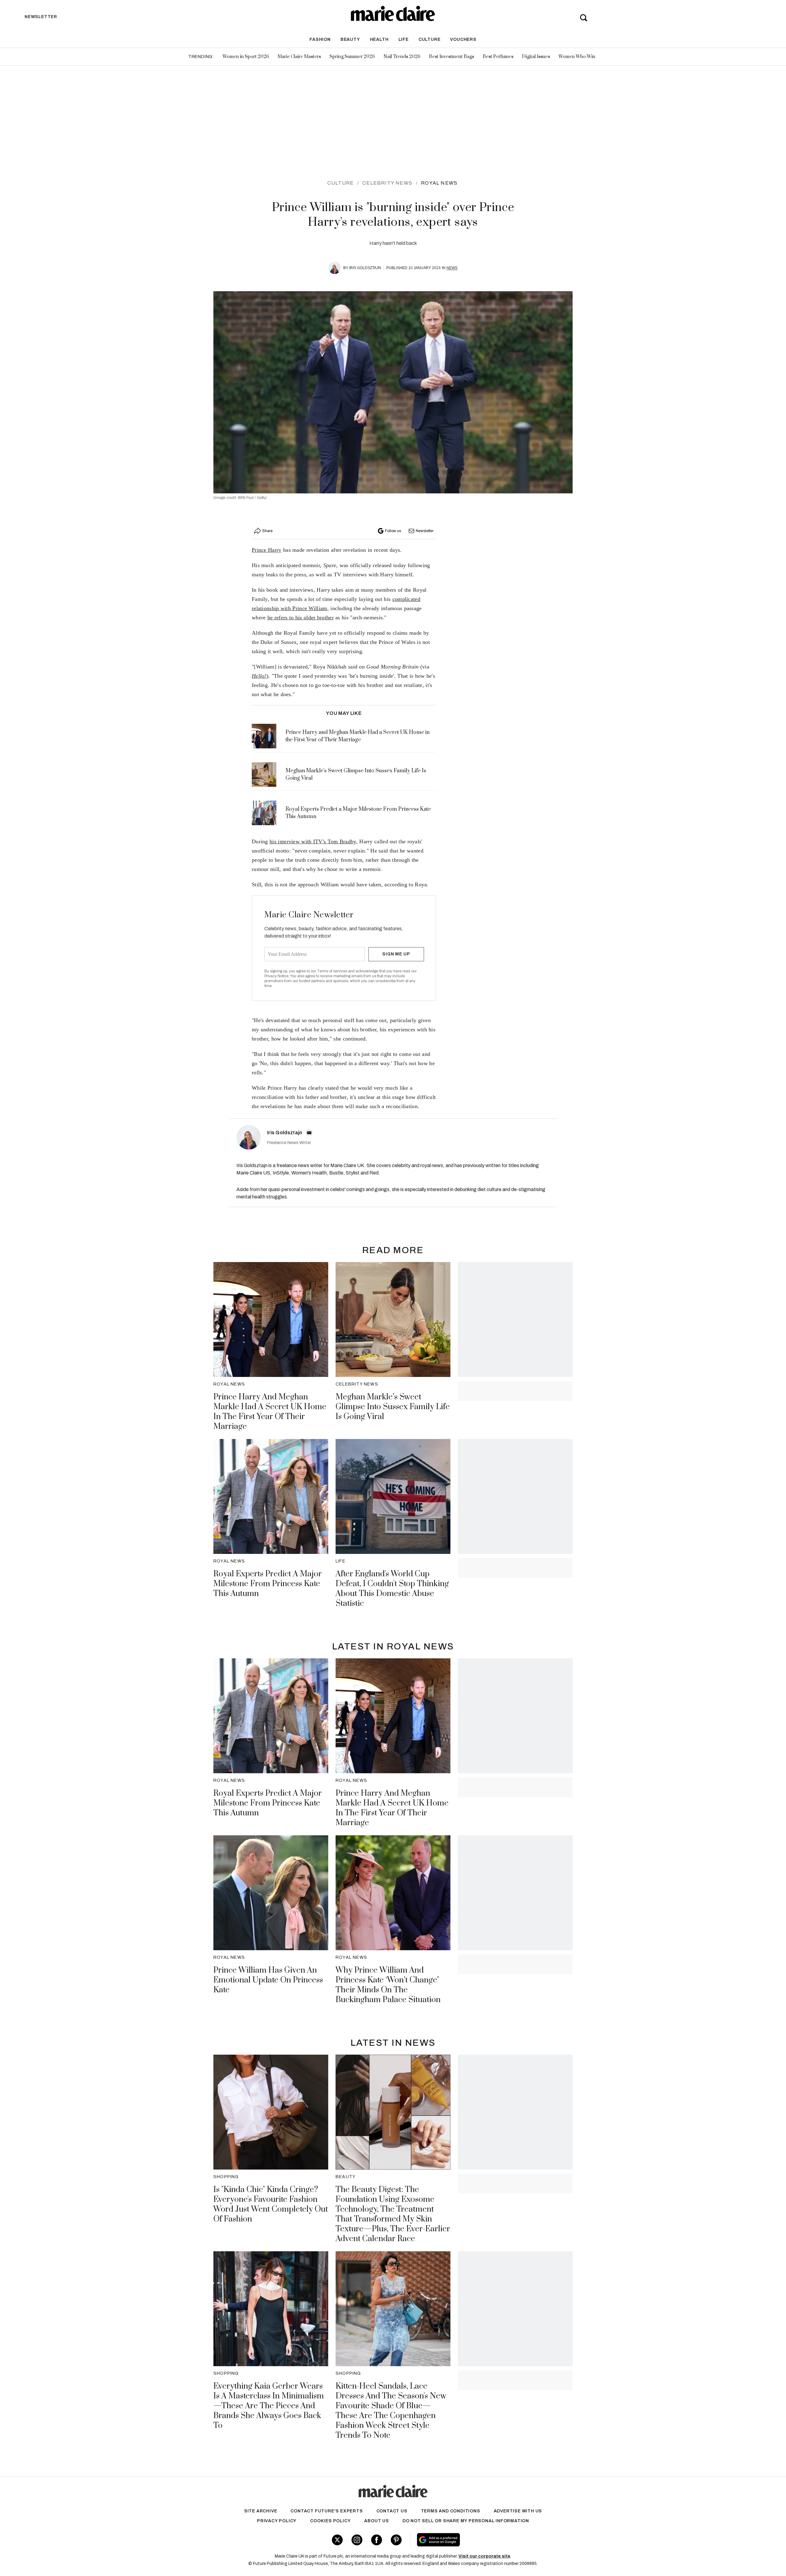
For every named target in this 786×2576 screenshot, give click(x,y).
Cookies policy (330, 2521)
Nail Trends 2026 (402, 57)
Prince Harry (267, 550)
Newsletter (425, 531)
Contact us (392, 2511)
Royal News (439, 183)
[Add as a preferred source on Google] (477, 2540)
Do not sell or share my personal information (466, 2521)
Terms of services (333, 971)
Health (379, 39)
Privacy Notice (276, 976)
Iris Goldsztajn (365, 268)
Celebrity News (387, 183)
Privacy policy (277, 2521)
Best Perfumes (498, 57)
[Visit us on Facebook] (377, 2540)
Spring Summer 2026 (352, 57)
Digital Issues (536, 57)
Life (404, 39)
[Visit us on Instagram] (357, 2540)
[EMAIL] (309, 1133)
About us (376, 2521)
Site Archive (261, 2511)
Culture (430, 39)
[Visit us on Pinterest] (396, 2540)
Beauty (350, 39)
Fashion (320, 39)
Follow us (393, 531)
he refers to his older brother (301, 618)
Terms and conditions (451, 2511)
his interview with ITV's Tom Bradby (313, 841)
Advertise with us (518, 2511)
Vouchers (463, 39)
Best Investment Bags (451, 57)
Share (267, 531)
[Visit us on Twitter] (337, 2540)
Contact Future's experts (327, 2511)
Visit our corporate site (484, 2556)
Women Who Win (577, 57)
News (452, 268)
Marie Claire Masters (299, 57)
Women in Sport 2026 (246, 57)
